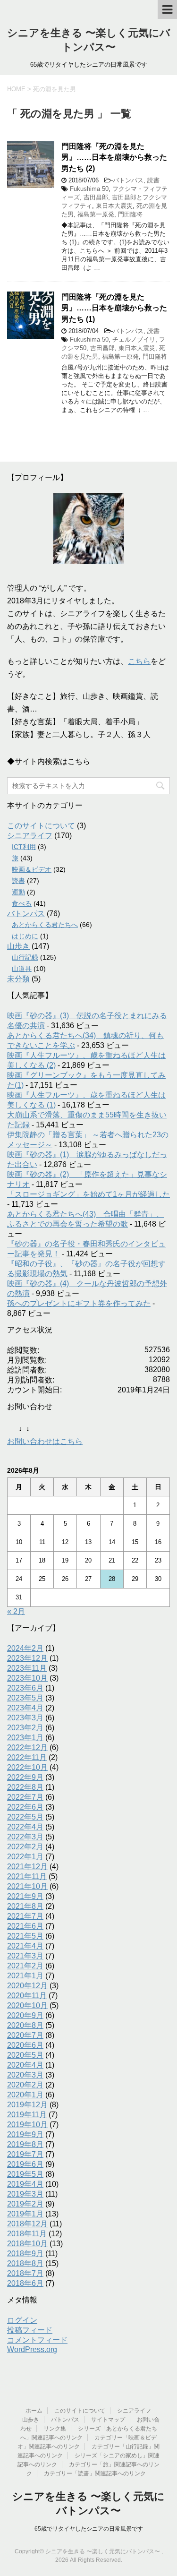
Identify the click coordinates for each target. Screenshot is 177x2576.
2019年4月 (25, 2184)
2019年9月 (25, 2134)
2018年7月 (25, 2273)
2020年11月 (27, 1996)
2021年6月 (25, 1926)
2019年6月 (25, 2164)
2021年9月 (25, 1896)
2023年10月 (27, 1678)
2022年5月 (25, 1817)
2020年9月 (25, 2015)
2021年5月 (25, 1936)
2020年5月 (25, 2055)
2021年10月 (27, 1886)
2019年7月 (25, 2154)
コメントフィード (37, 2340)
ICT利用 (24, 847)
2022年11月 (27, 1757)
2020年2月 (25, 2085)
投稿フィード (30, 2330)
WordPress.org (32, 2349)
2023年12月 (27, 1658)
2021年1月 (25, 1976)
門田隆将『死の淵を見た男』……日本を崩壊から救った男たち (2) (114, 157)
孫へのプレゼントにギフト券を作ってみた (79, 1303)
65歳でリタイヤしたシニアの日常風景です (89, 2529)
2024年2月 (25, 1648)
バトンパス (128, 180)
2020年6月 (25, 2045)
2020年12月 (27, 1986)
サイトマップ (108, 2420)
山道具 (22, 969)
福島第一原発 (96, 214)
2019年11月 (27, 2115)
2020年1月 (25, 2095)
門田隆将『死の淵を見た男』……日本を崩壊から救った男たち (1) (114, 308)
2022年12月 (27, 1747)
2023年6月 (25, 1688)
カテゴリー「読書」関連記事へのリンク (95, 2473)
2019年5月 (25, 2174)
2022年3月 (25, 1837)
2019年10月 (27, 2125)
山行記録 (25, 957)
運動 (18, 892)
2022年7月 (25, 1797)
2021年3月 (25, 1956)
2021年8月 (25, 1906)
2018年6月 (25, 2283)
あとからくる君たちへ (45, 925)
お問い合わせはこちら (45, 1441)
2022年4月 (25, 1827)
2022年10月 (27, 1767)
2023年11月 (27, 1668)
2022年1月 (25, 1857)
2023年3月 (25, 1718)
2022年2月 (25, 1847)
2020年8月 (25, 2025)
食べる (22, 903)
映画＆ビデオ (32, 869)
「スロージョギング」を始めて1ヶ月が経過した (88, 1194)
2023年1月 (25, 1738)
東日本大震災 (114, 206)
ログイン (22, 2320)
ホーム (34, 2411)
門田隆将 (130, 214)
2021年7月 (25, 1916)
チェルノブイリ (134, 339)
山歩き (18, 946)
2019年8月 (25, 2144)
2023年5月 (25, 1698)
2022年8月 (25, 1787)
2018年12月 (27, 2224)
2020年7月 (25, 2035)
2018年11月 (27, 2234)
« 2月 (16, 1611)
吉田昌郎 (96, 197)
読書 (153, 180)
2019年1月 (25, 2214)
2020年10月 (27, 2005)
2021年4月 (25, 1946)
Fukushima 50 (89, 189)
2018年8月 (25, 2263)
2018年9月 (25, 2254)
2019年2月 (25, 2204)
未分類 (18, 979)
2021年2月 (25, 1966)
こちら (139, 661)
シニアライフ (30, 836)
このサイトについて (41, 826)
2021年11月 (27, 1876)
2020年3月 (25, 2075)
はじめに (25, 936)
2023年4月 (25, 1708)
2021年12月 (27, 1867)
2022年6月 (25, 1807)
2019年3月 (25, 2194)
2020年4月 (25, 2065)
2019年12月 (27, 2105)
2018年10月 (27, 2244)
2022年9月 (25, 1777)
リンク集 (55, 2429)
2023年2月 (25, 1728)
